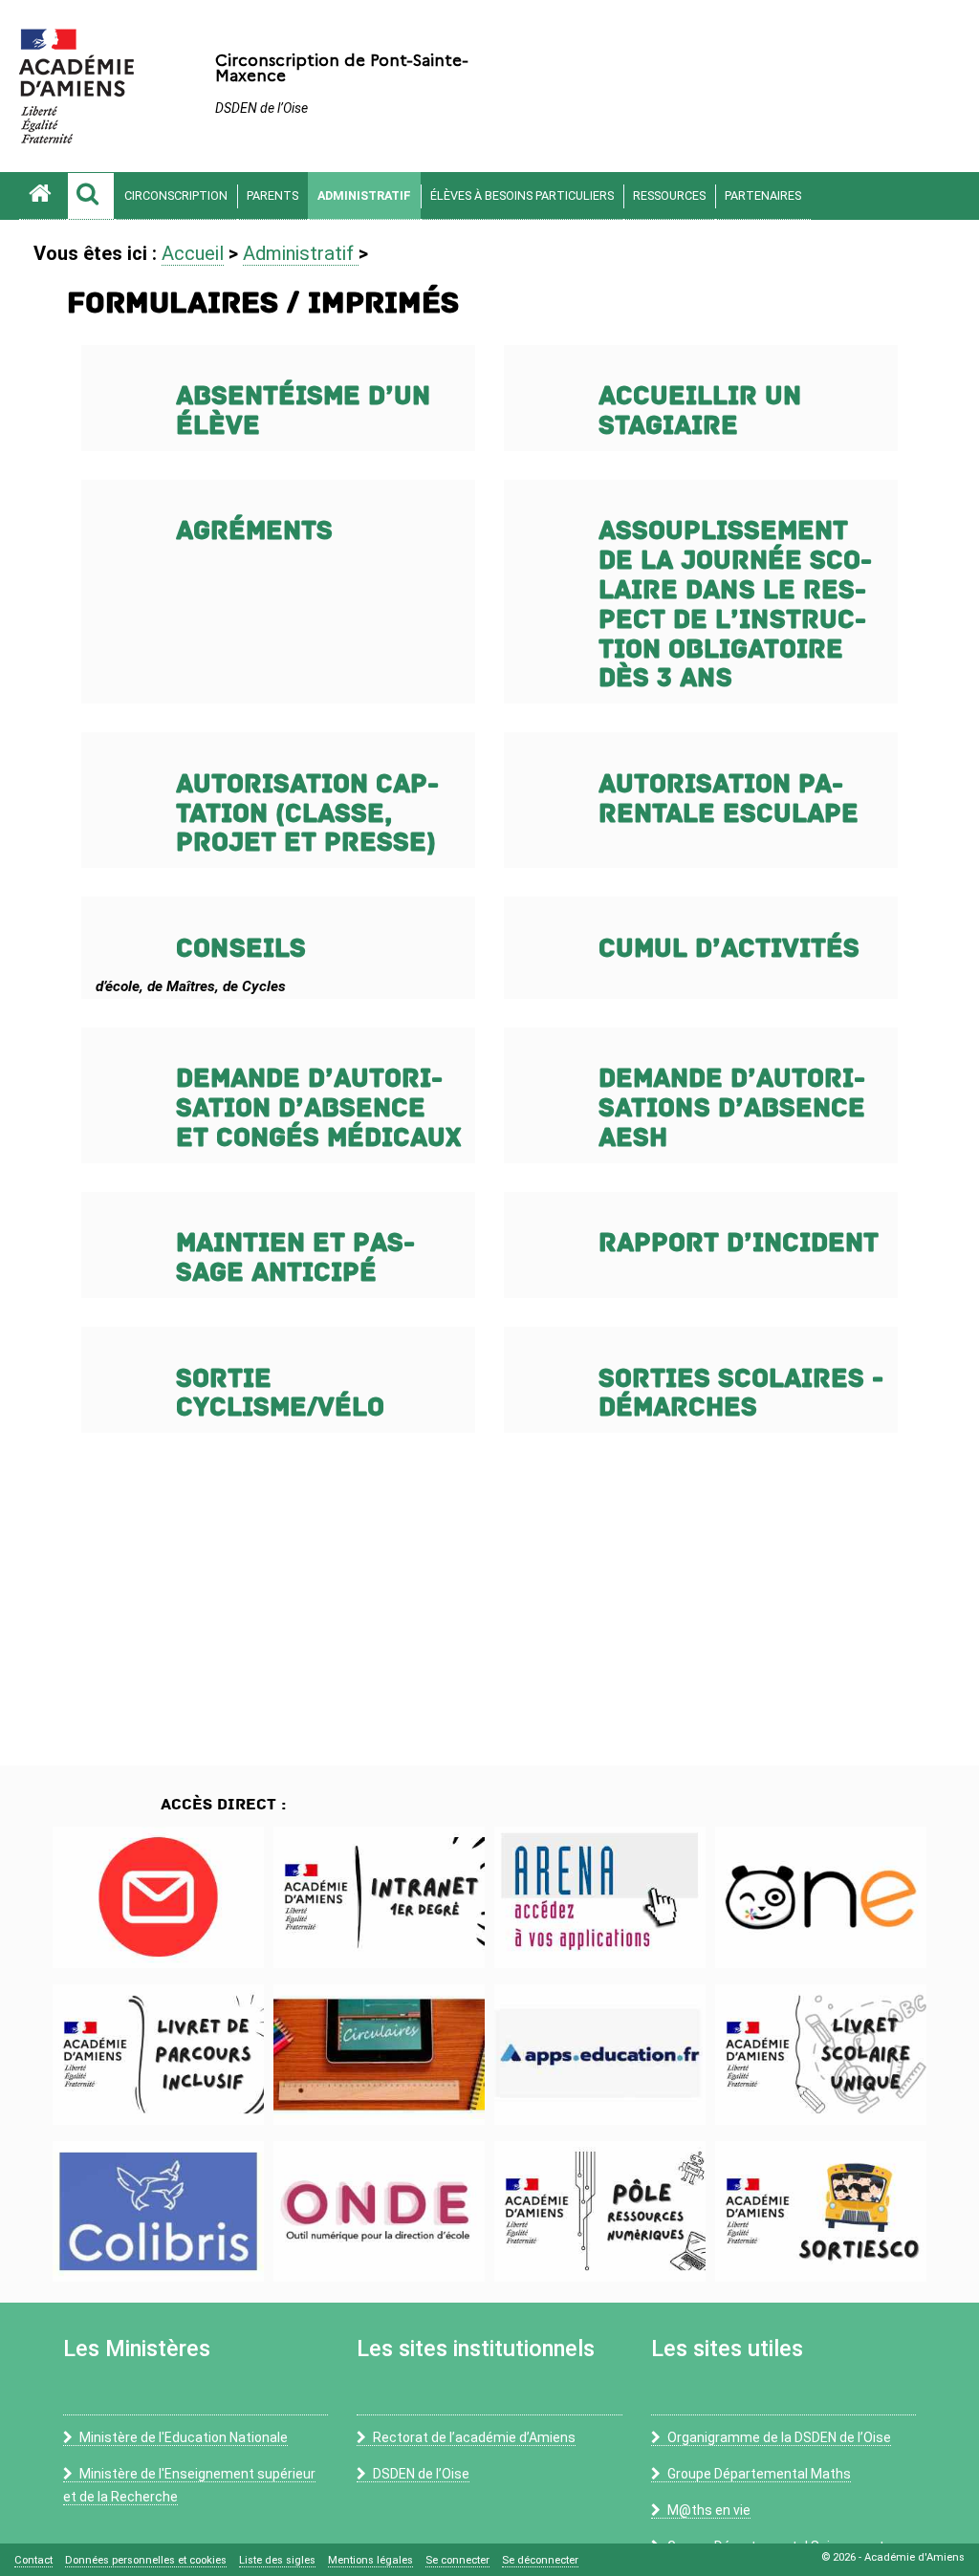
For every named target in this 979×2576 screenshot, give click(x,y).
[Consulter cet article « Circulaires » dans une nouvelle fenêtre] (379, 2055)
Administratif (364, 195)
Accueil (193, 253)
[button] (91, 196)
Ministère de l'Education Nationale (184, 2437)
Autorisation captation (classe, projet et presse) (307, 814)
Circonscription (176, 195)
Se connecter (457, 2560)
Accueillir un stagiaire (700, 411)
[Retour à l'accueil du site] (43, 196)
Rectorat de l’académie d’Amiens (474, 2437)
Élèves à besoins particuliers (522, 195)
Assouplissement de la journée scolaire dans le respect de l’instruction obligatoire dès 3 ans (735, 605)
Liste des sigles (277, 2560)
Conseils (241, 949)
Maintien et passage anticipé (295, 1258)
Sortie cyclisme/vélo (280, 1394)
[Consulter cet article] (158, 1897)
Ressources (669, 195)
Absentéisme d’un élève (303, 411)
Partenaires (763, 195)
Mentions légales (370, 2560)
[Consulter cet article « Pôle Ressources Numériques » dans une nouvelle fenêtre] (600, 2211)
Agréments (254, 531)
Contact (33, 2560)
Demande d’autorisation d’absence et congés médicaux (318, 1108)
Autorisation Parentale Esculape (729, 799)
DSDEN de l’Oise (421, 2474)
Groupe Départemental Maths (759, 2474)
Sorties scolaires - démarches (741, 1394)
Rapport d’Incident (739, 1243)
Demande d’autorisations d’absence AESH (732, 1108)
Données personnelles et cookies (146, 2560)
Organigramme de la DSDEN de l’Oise (779, 2437)
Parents (272, 195)
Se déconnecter (540, 2560)
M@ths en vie (709, 2510)
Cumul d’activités (729, 949)
